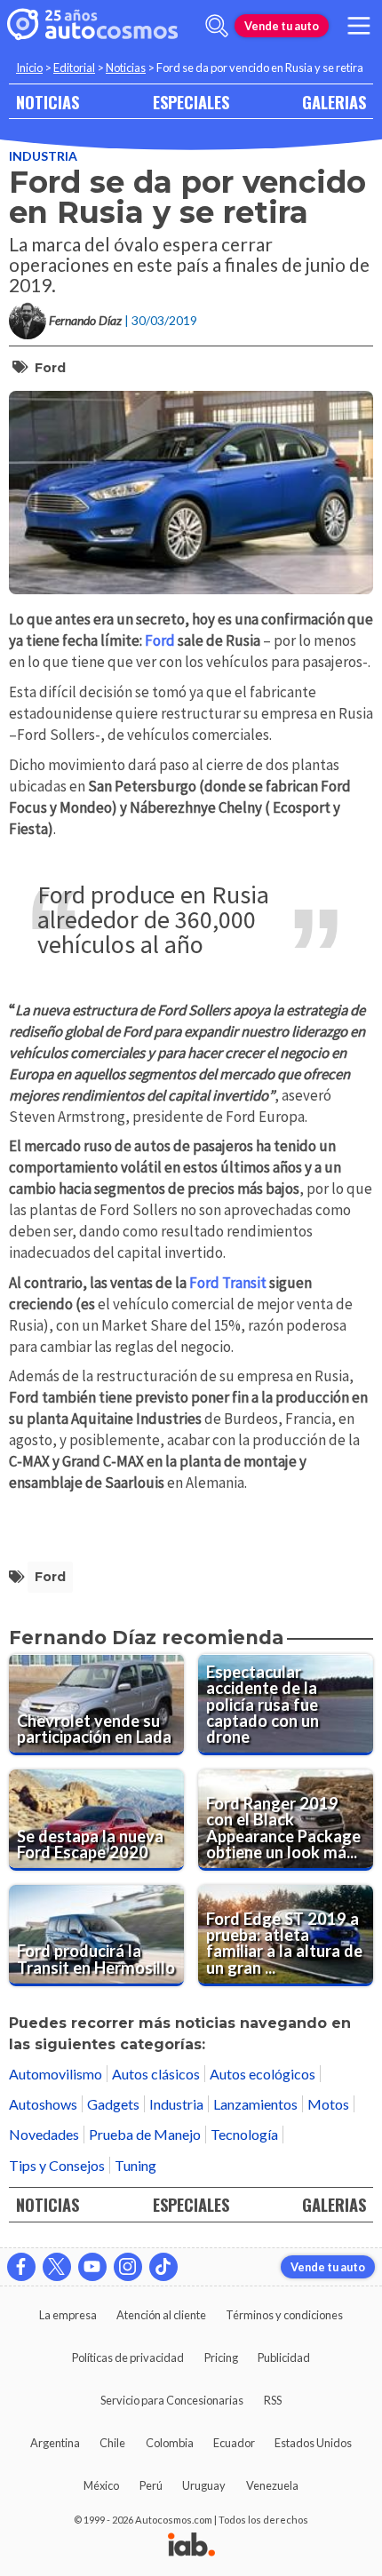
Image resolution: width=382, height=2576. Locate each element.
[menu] (359, 26)
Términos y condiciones (284, 2315)
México (101, 2485)
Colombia (170, 2443)
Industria (43, 156)
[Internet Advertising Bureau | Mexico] (191, 2546)
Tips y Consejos (57, 2165)
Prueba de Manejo (145, 2134)
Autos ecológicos (263, 2074)
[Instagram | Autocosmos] (128, 2267)
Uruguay (204, 2485)
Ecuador (234, 2443)
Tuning (135, 2165)
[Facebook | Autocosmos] (21, 2267)
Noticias (126, 68)
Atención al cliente (161, 2315)
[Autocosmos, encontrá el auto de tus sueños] (92, 26)
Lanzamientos (255, 2104)
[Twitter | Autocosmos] (57, 2267)
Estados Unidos (313, 2443)
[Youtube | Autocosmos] (92, 2267)
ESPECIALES (191, 102)
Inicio (29, 68)
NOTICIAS (48, 102)
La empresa (68, 2315)
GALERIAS (334, 102)
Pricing (221, 2357)
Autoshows (43, 2104)
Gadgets (113, 2104)
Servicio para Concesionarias (172, 2400)
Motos (328, 2104)
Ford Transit (229, 1283)
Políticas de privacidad (128, 2357)
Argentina (55, 2443)
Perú (151, 2485)
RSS (273, 2400)
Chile (112, 2443)
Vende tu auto (282, 26)
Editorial (74, 68)
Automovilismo (56, 2074)
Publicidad (284, 2357)
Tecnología (244, 2134)
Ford (50, 368)
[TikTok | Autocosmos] (163, 2267)
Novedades (44, 2134)
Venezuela (272, 2485)
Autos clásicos (156, 2074)
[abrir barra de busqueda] (217, 26)
